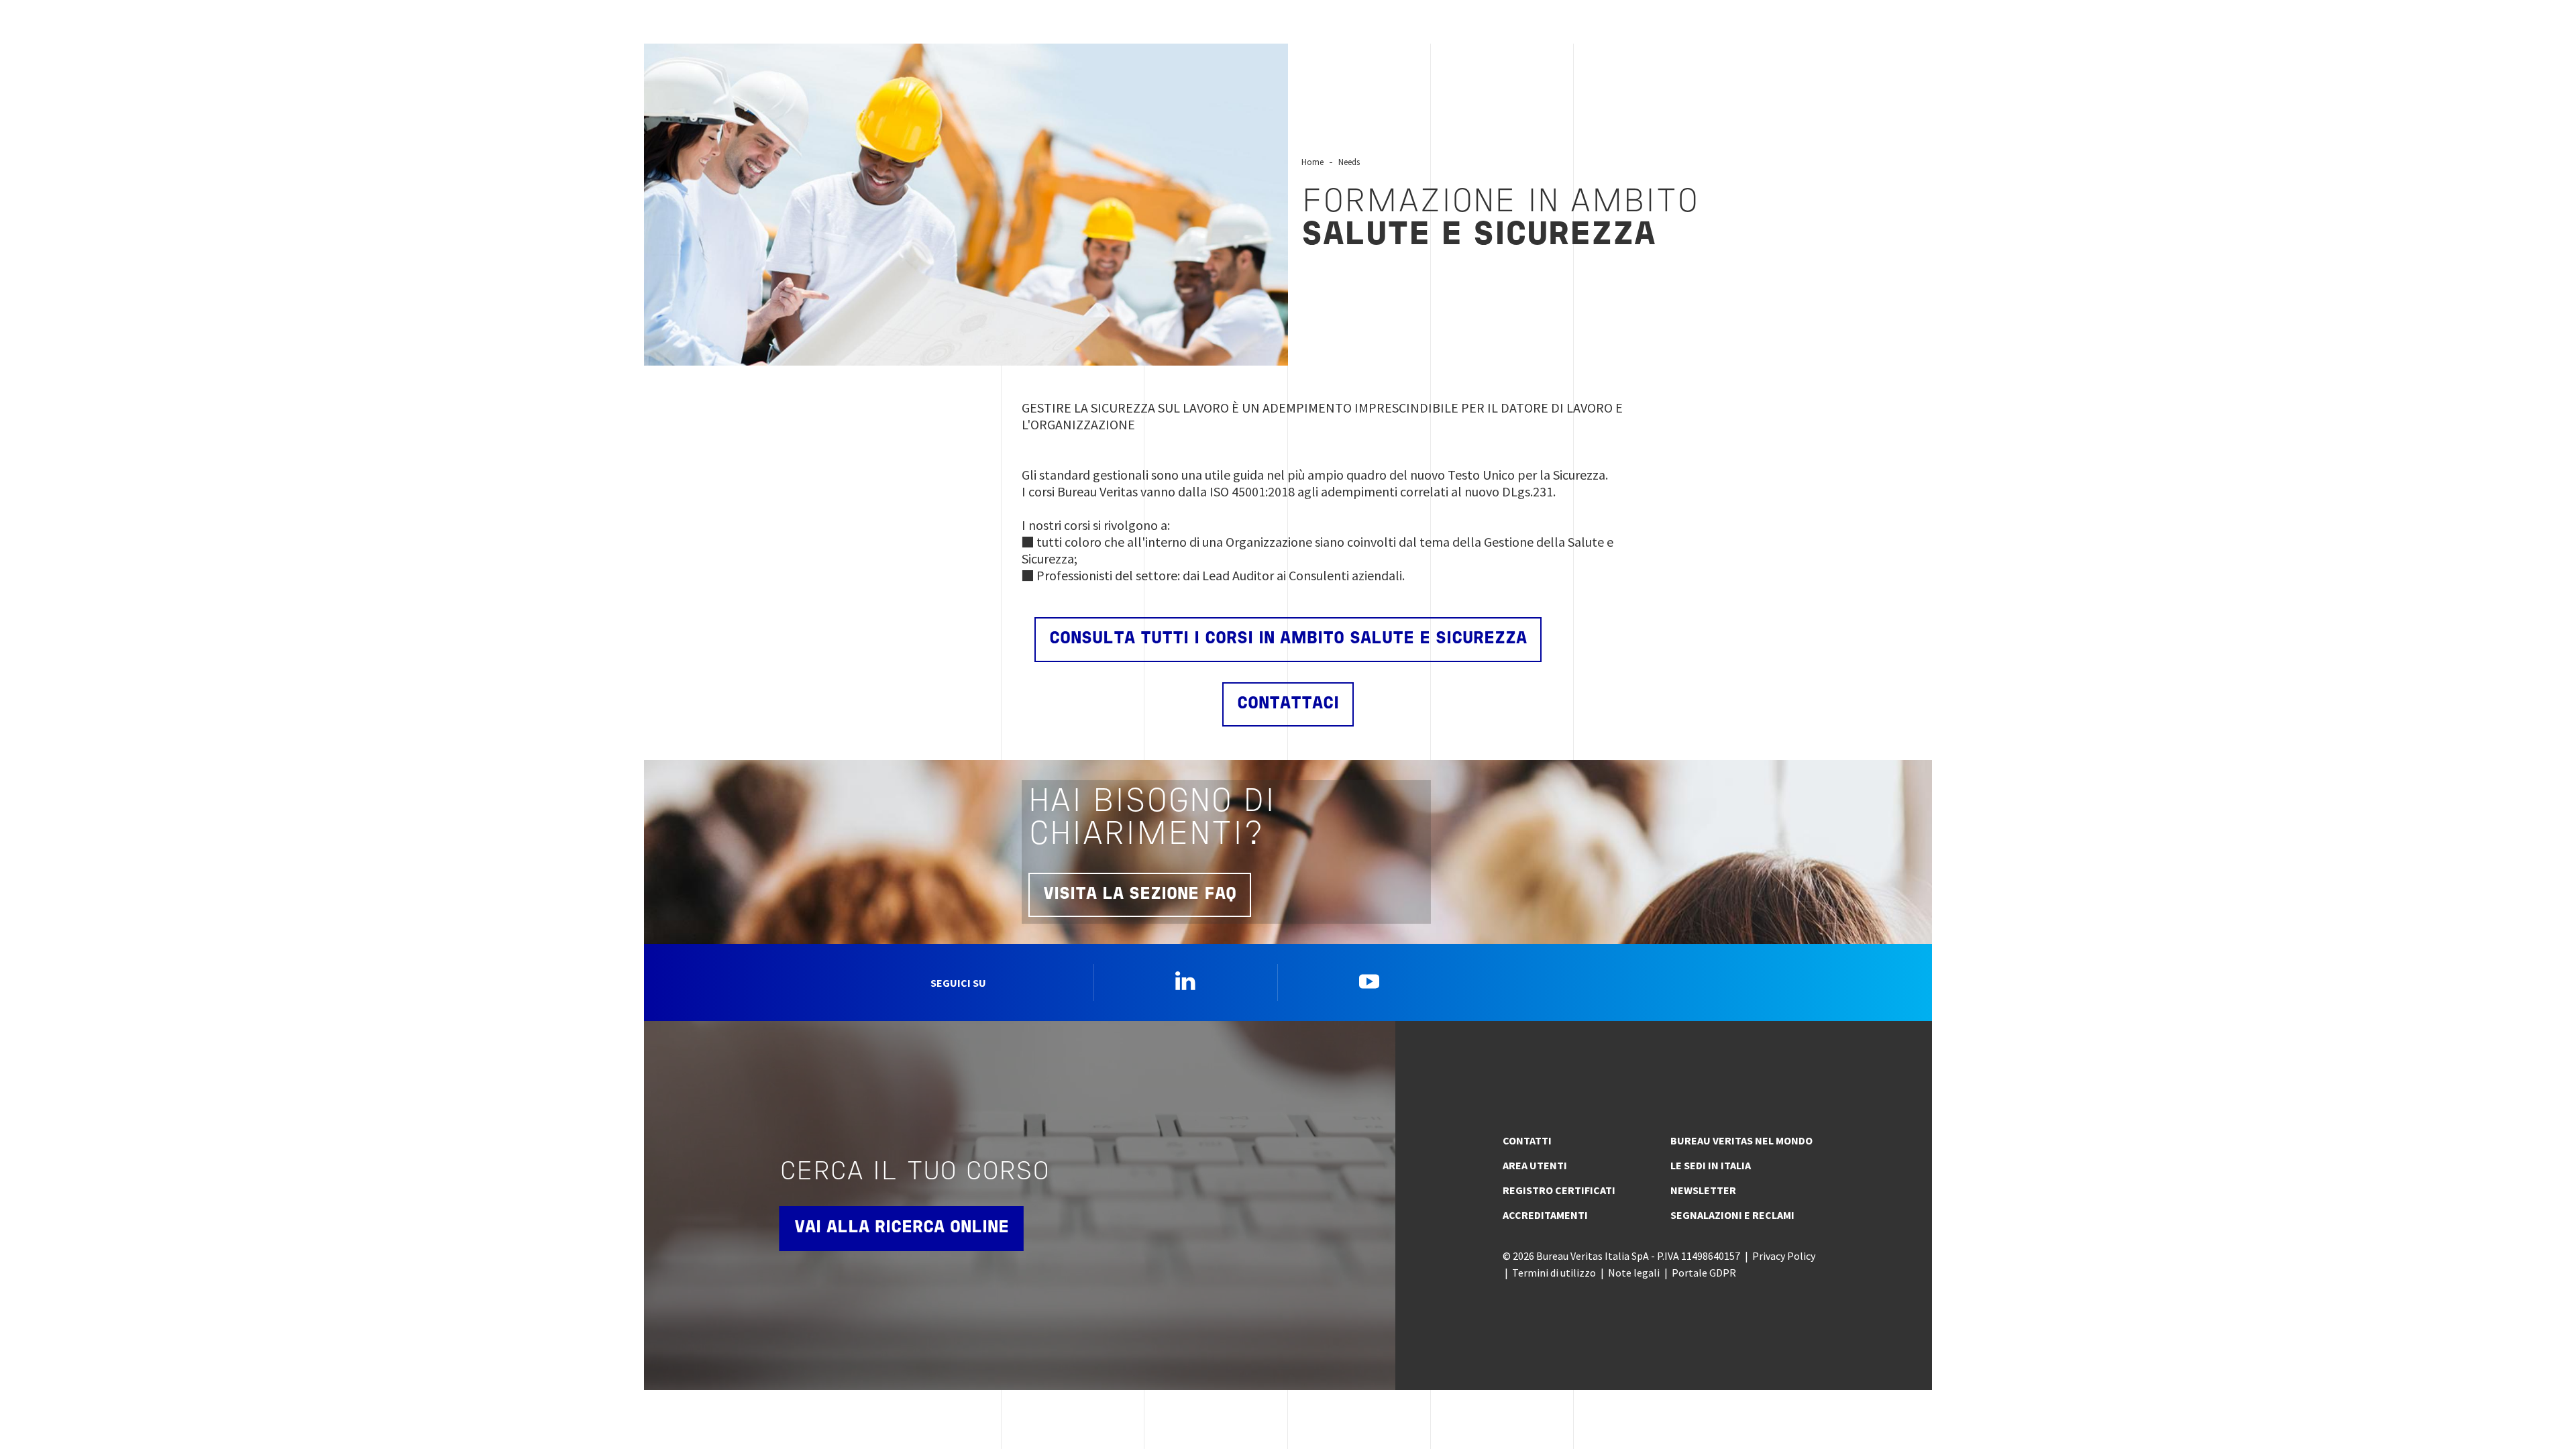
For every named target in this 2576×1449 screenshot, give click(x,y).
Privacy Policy (1784, 1256)
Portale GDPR (1704, 1273)
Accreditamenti (1545, 1215)
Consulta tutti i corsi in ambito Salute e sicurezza (1288, 639)
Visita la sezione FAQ (1140, 895)
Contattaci (1288, 704)
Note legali (1634, 1273)
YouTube (1369, 981)
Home (1312, 162)
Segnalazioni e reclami (1732, 1215)
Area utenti (1535, 1165)
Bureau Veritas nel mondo (1741, 1140)
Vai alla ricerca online (902, 1228)
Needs (1349, 162)
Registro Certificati (1559, 1190)
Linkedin (1185, 981)
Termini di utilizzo (1554, 1273)
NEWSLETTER (1703, 1190)
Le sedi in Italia (1711, 1165)
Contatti (1527, 1140)
